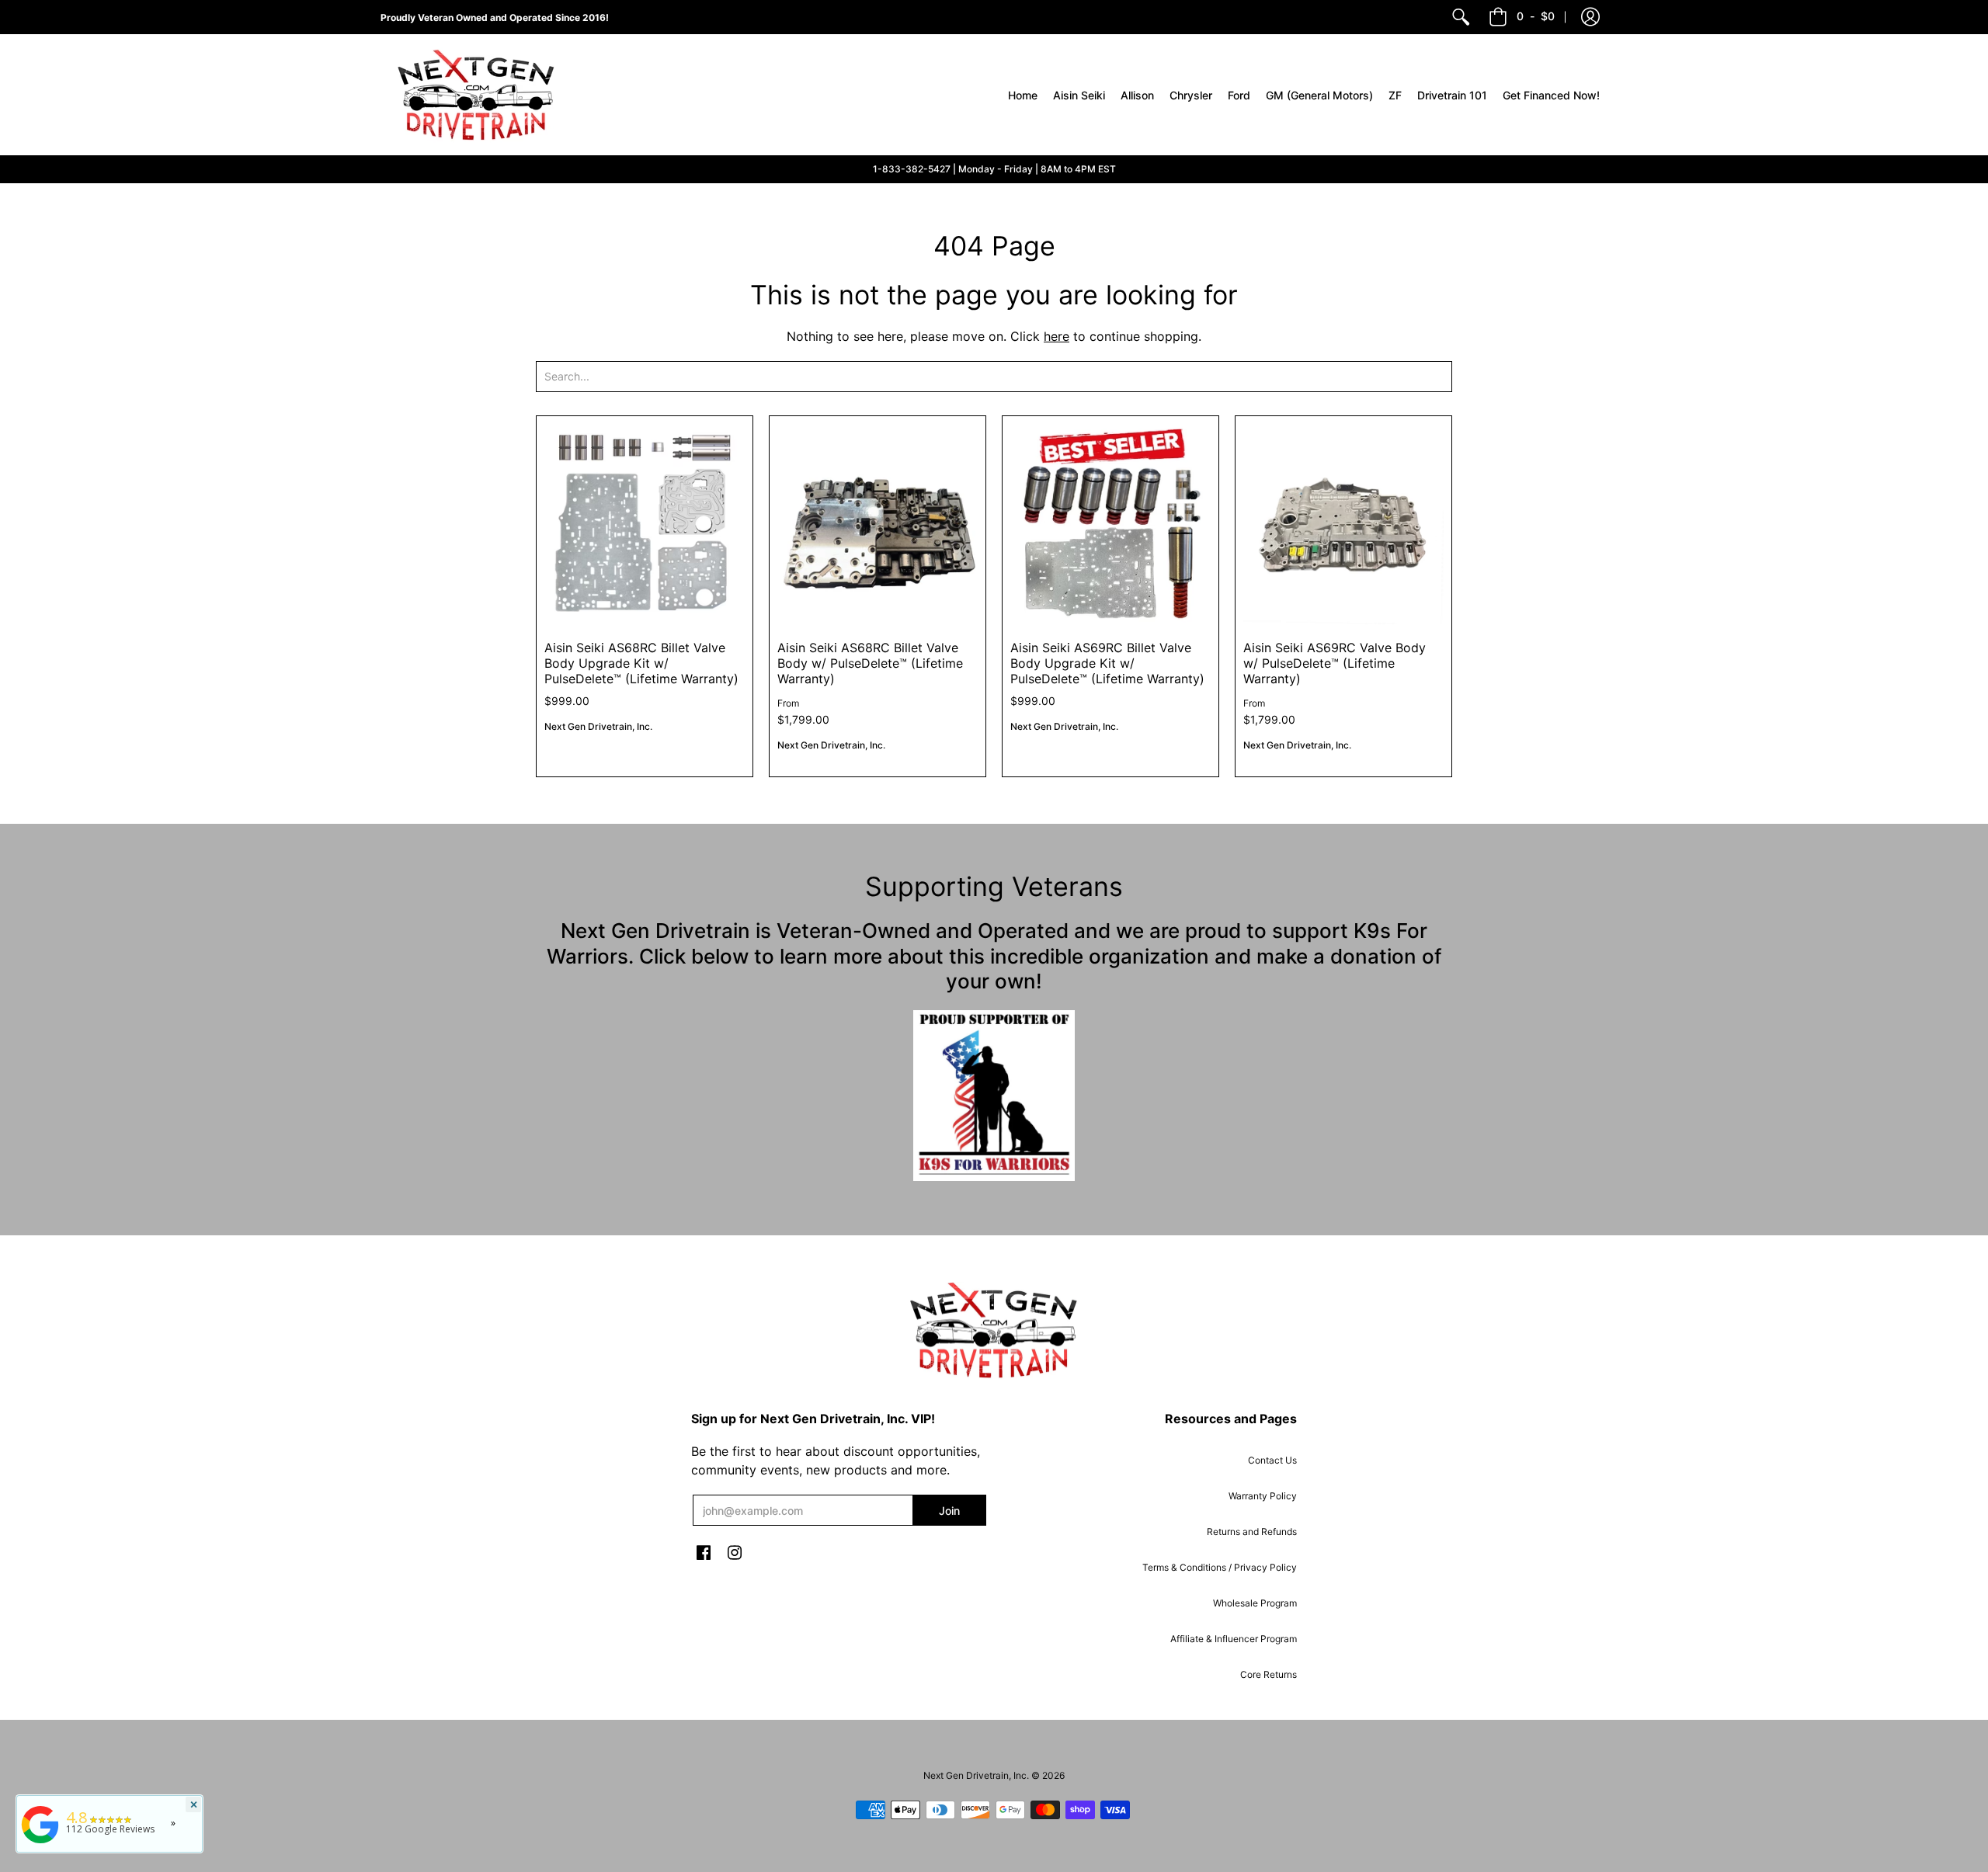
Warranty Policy (1263, 1496)
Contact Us (1272, 1460)
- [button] (1536, 16)
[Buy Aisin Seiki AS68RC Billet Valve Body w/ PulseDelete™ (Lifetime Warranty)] (878, 524)
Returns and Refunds (1252, 1532)
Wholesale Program (1255, 1603)
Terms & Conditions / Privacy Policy (1220, 1567)
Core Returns (1269, 1674)
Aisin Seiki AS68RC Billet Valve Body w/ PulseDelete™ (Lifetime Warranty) (870, 663)
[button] (1590, 17)
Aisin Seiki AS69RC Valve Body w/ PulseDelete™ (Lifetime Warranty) (1335, 663)
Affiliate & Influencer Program (1234, 1639)
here (1057, 336)
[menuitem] (1461, 17)
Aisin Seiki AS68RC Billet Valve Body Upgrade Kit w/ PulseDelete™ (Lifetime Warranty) (641, 663)
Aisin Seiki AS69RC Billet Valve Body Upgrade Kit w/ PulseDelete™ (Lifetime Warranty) (1107, 663)
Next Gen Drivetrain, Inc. (598, 726)
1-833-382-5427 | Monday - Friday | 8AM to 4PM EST (994, 169)
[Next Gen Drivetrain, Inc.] (481, 95)
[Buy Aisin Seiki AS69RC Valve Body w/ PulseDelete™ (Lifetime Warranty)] (1343, 524)
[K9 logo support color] (994, 1096)
